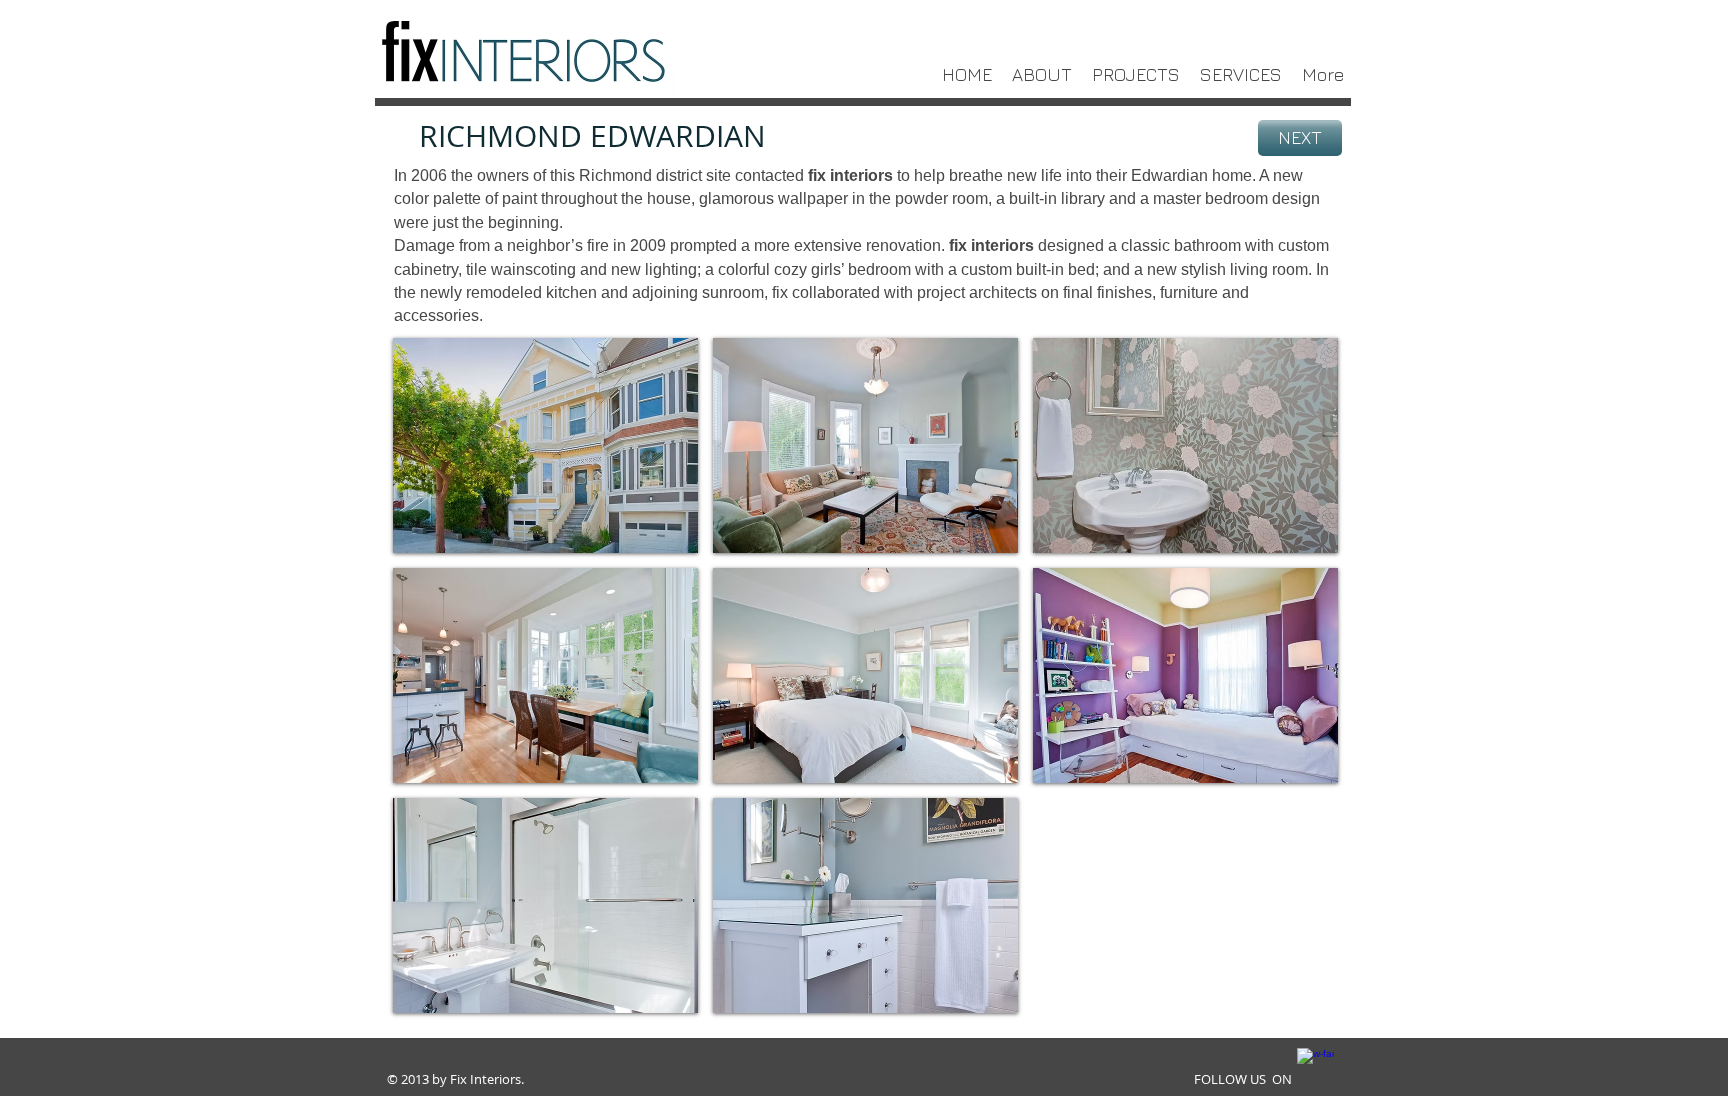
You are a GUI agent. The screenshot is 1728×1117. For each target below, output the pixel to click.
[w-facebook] (1315, 1066)
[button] (545, 445)
